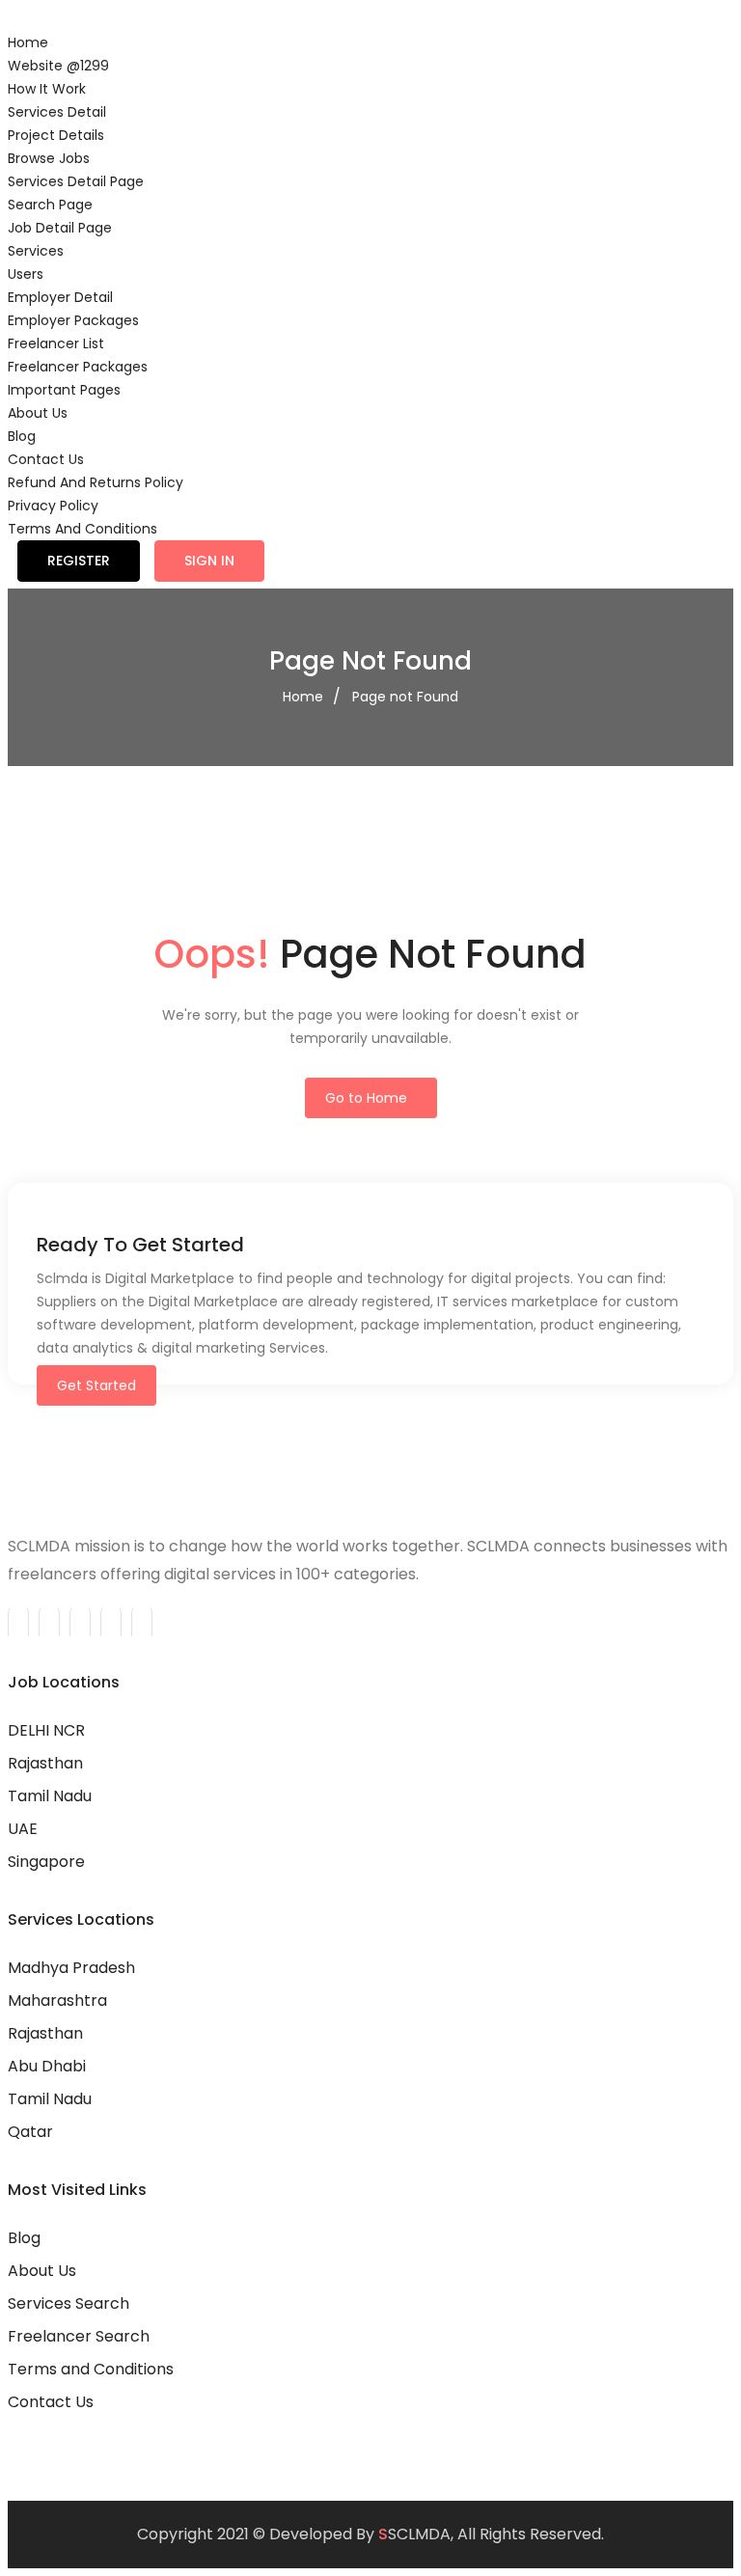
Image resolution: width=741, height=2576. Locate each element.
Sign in (209, 561)
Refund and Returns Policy (96, 482)
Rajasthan (45, 1763)
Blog (22, 436)
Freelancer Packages (78, 367)
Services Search (69, 2303)
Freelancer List (56, 343)
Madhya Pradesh (71, 1968)
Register (79, 561)
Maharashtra (57, 2001)
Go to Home (366, 1098)
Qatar (30, 2132)
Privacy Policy (53, 506)
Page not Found (405, 697)
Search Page (50, 205)
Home (28, 42)
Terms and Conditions (82, 529)
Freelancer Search (79, 2336)
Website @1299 (58, 66)
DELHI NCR (46, 1730)
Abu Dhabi (47, 2066)
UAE (23, 1829)
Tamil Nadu (50, 1796)
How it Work (47, 89)
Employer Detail (60, 297)
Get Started (96, 1385)
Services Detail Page (76, 181)
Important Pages (64, 390)
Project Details (56, 135)
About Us (38, 413)
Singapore (46, 1862)
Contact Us (46, 459)
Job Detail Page (60, 228)
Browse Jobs (49, 158)
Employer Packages (73, 320)
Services (36, 251)
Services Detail (57, 112)
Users (26, 274)
